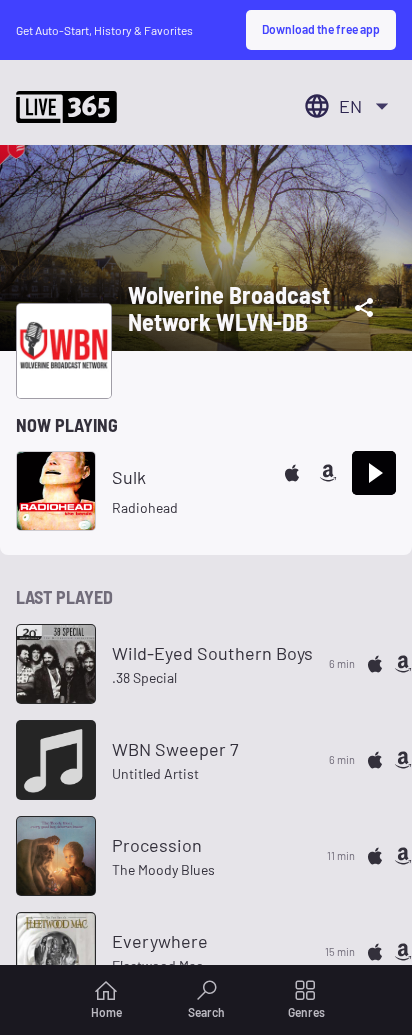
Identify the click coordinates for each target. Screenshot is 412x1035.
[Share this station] (364, 308)
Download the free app (321, 29)
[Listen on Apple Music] (292, 473)
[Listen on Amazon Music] (328, 473)
